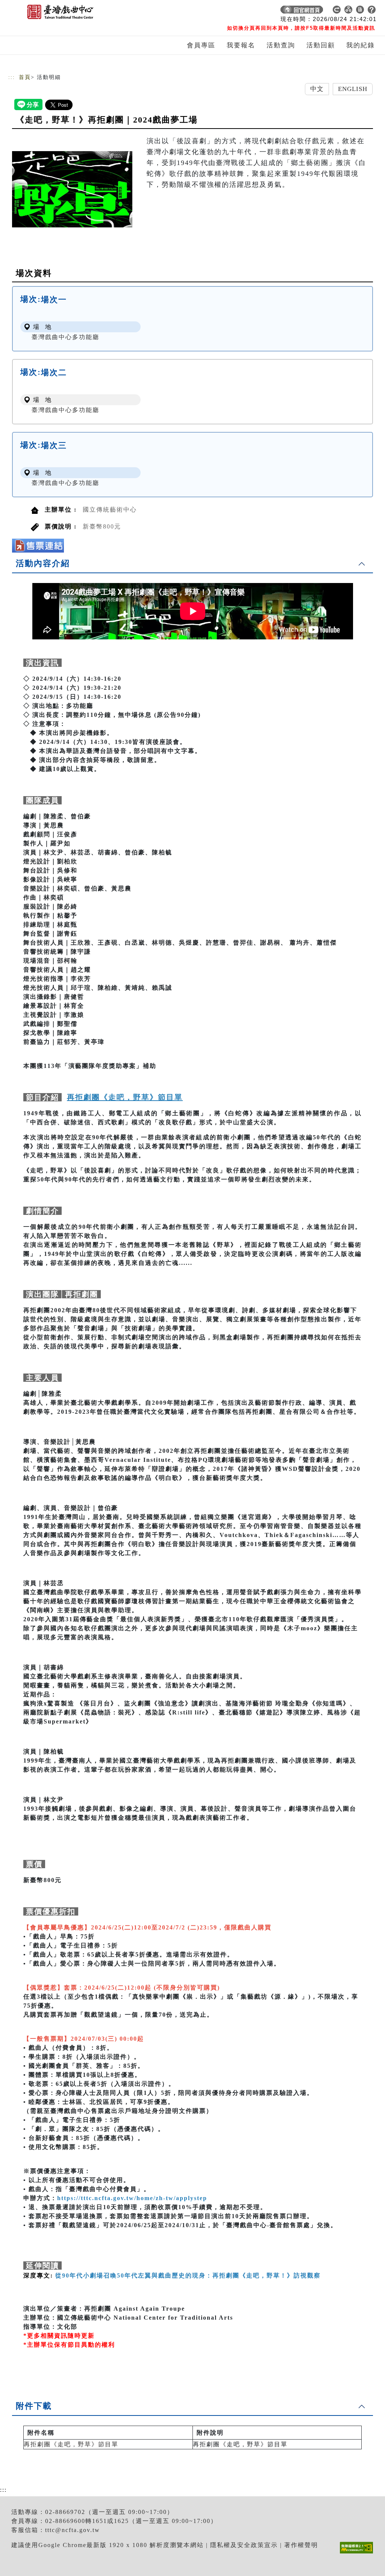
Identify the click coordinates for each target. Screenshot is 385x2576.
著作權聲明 (301, 2545)
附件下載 (34, 2406)
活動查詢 (281, 45)
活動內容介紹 (43, 563)
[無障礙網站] (358, 2553)
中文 (317, 89)
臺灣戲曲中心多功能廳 (65, 337)
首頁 (25, 77)
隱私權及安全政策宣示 (244, 2545)
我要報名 (241, 45)
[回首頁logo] (61, 11)
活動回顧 (321, 45)
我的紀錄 (361, 45)
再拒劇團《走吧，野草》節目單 (71, 2444)
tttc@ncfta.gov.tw (73, 2530)
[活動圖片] (72, 189)
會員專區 (201, 45)
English (353, 89)
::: (12, 77)
